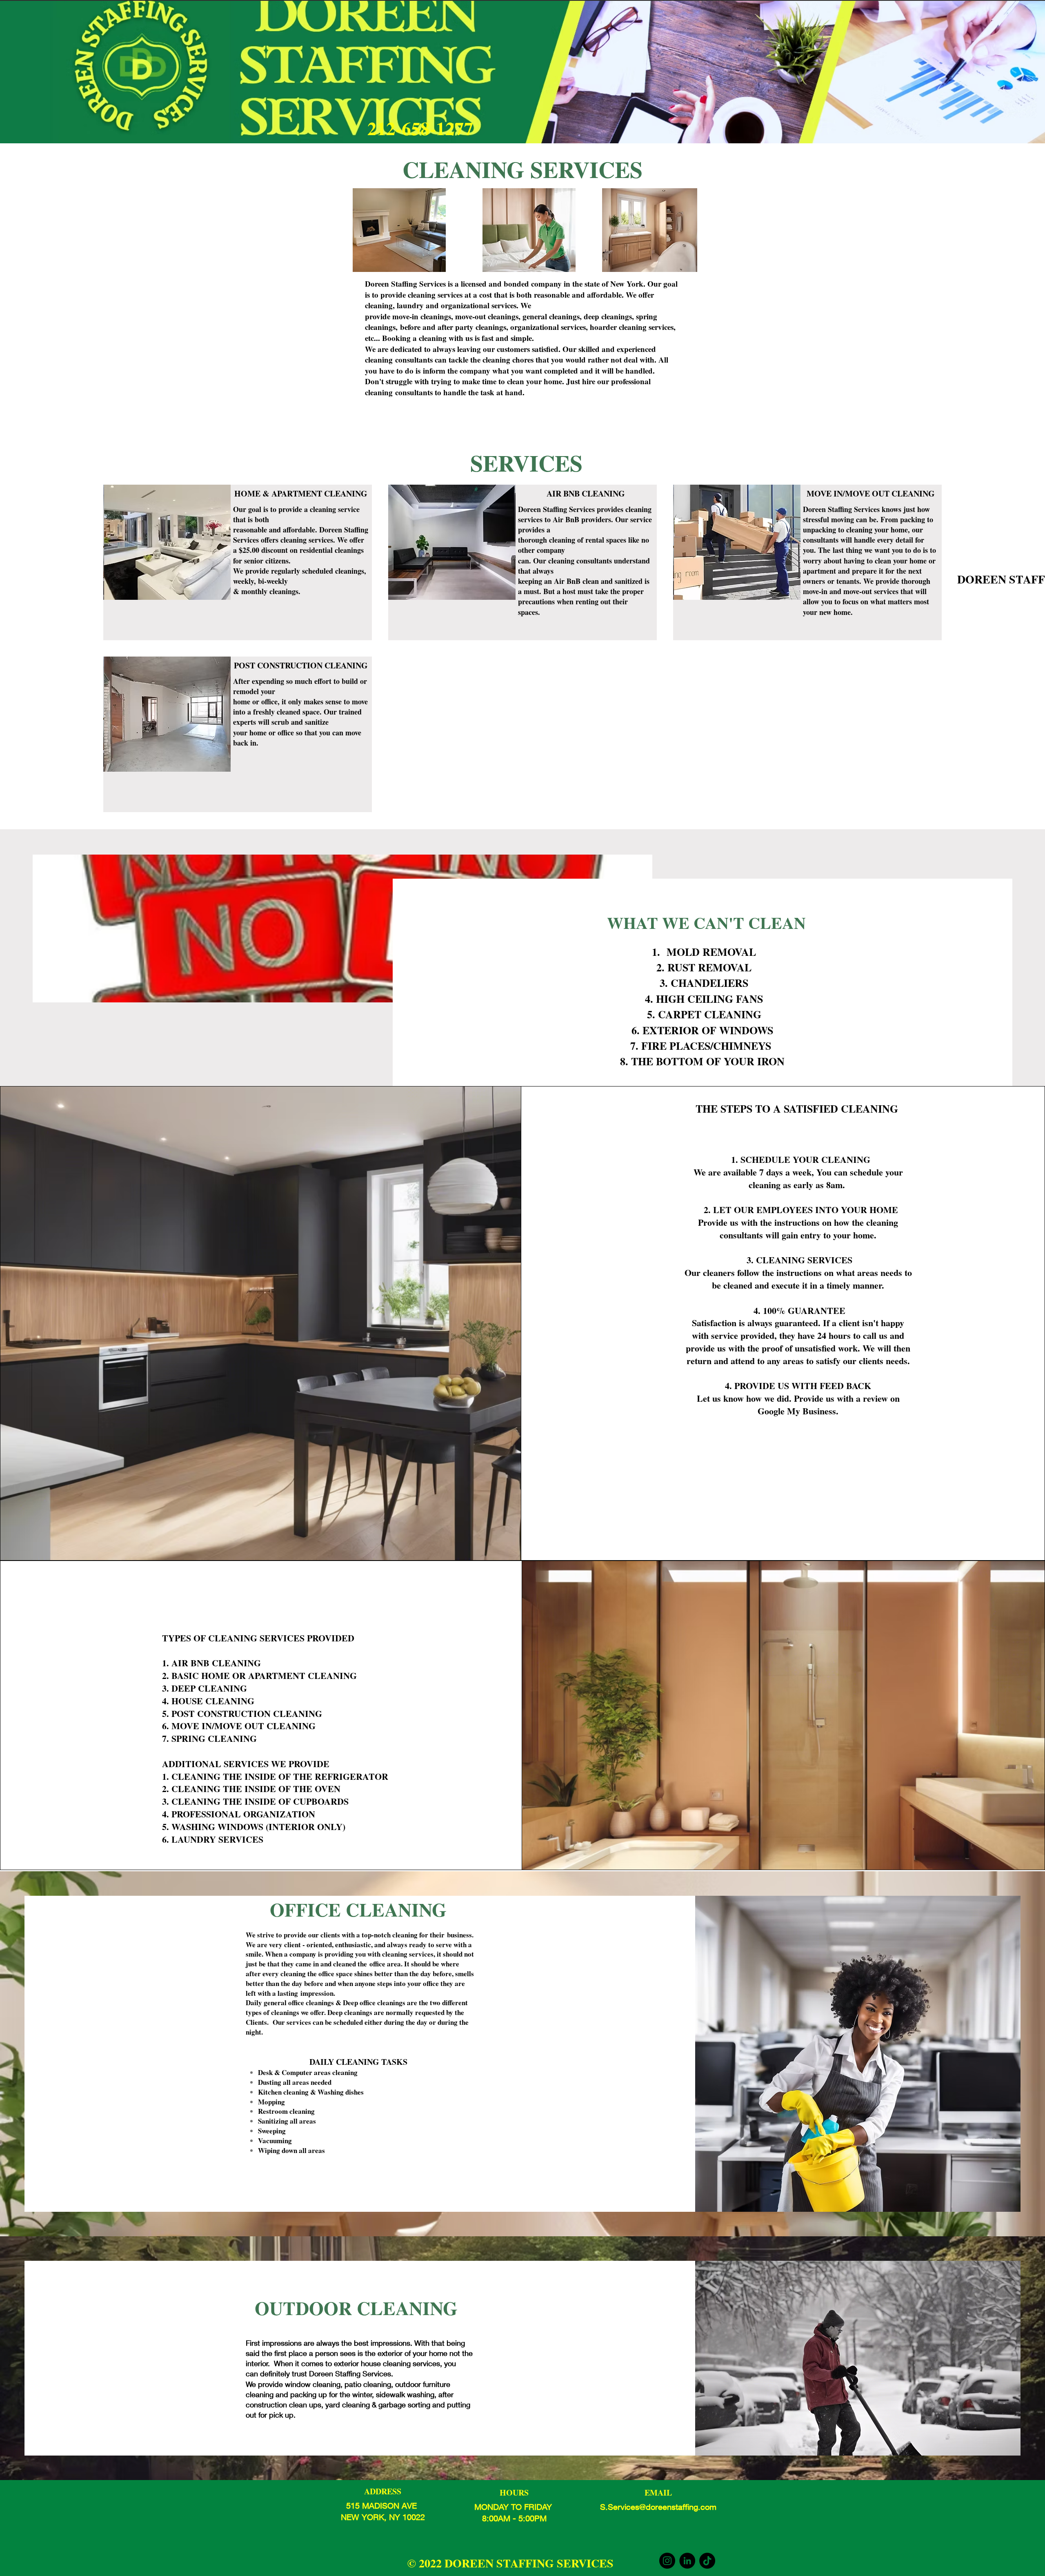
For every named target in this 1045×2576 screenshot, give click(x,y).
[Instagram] (667, 2561)
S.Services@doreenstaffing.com (658, 2507)
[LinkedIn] (687, 2561)
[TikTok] (707, 2561)
